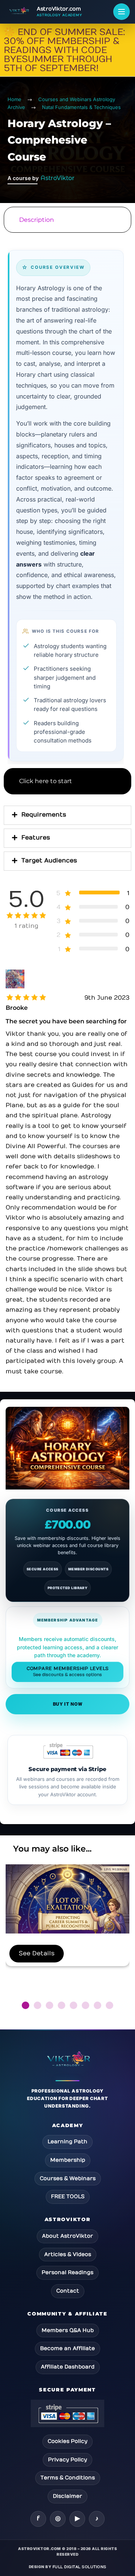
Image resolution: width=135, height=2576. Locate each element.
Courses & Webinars (68, 2178)
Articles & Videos (68, 2254)
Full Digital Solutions (79, 2567)
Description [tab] (37, 220)
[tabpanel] (67, 500)
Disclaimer (67, 2496)
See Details (37, 1953)
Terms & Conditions (68, 2478)
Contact (68, 2291)
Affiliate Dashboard (68, 2367)
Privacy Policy (67, 2460)
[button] (25, 2005)
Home (14, 99)
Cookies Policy (67, 2441)
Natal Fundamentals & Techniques (81, 107)
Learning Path (67, 2142)
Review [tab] (67, 880)
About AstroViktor (67, 2236)
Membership (68, 2160)
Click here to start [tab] (46, 781)
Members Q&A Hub (68, 2330)
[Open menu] (121, 12)
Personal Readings (67, 2272)
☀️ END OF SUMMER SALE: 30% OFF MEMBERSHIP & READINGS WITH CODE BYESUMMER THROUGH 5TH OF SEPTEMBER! (64, 50)
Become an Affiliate (67, 2348)
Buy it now (68, 1704)
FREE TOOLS (68, 2196)
